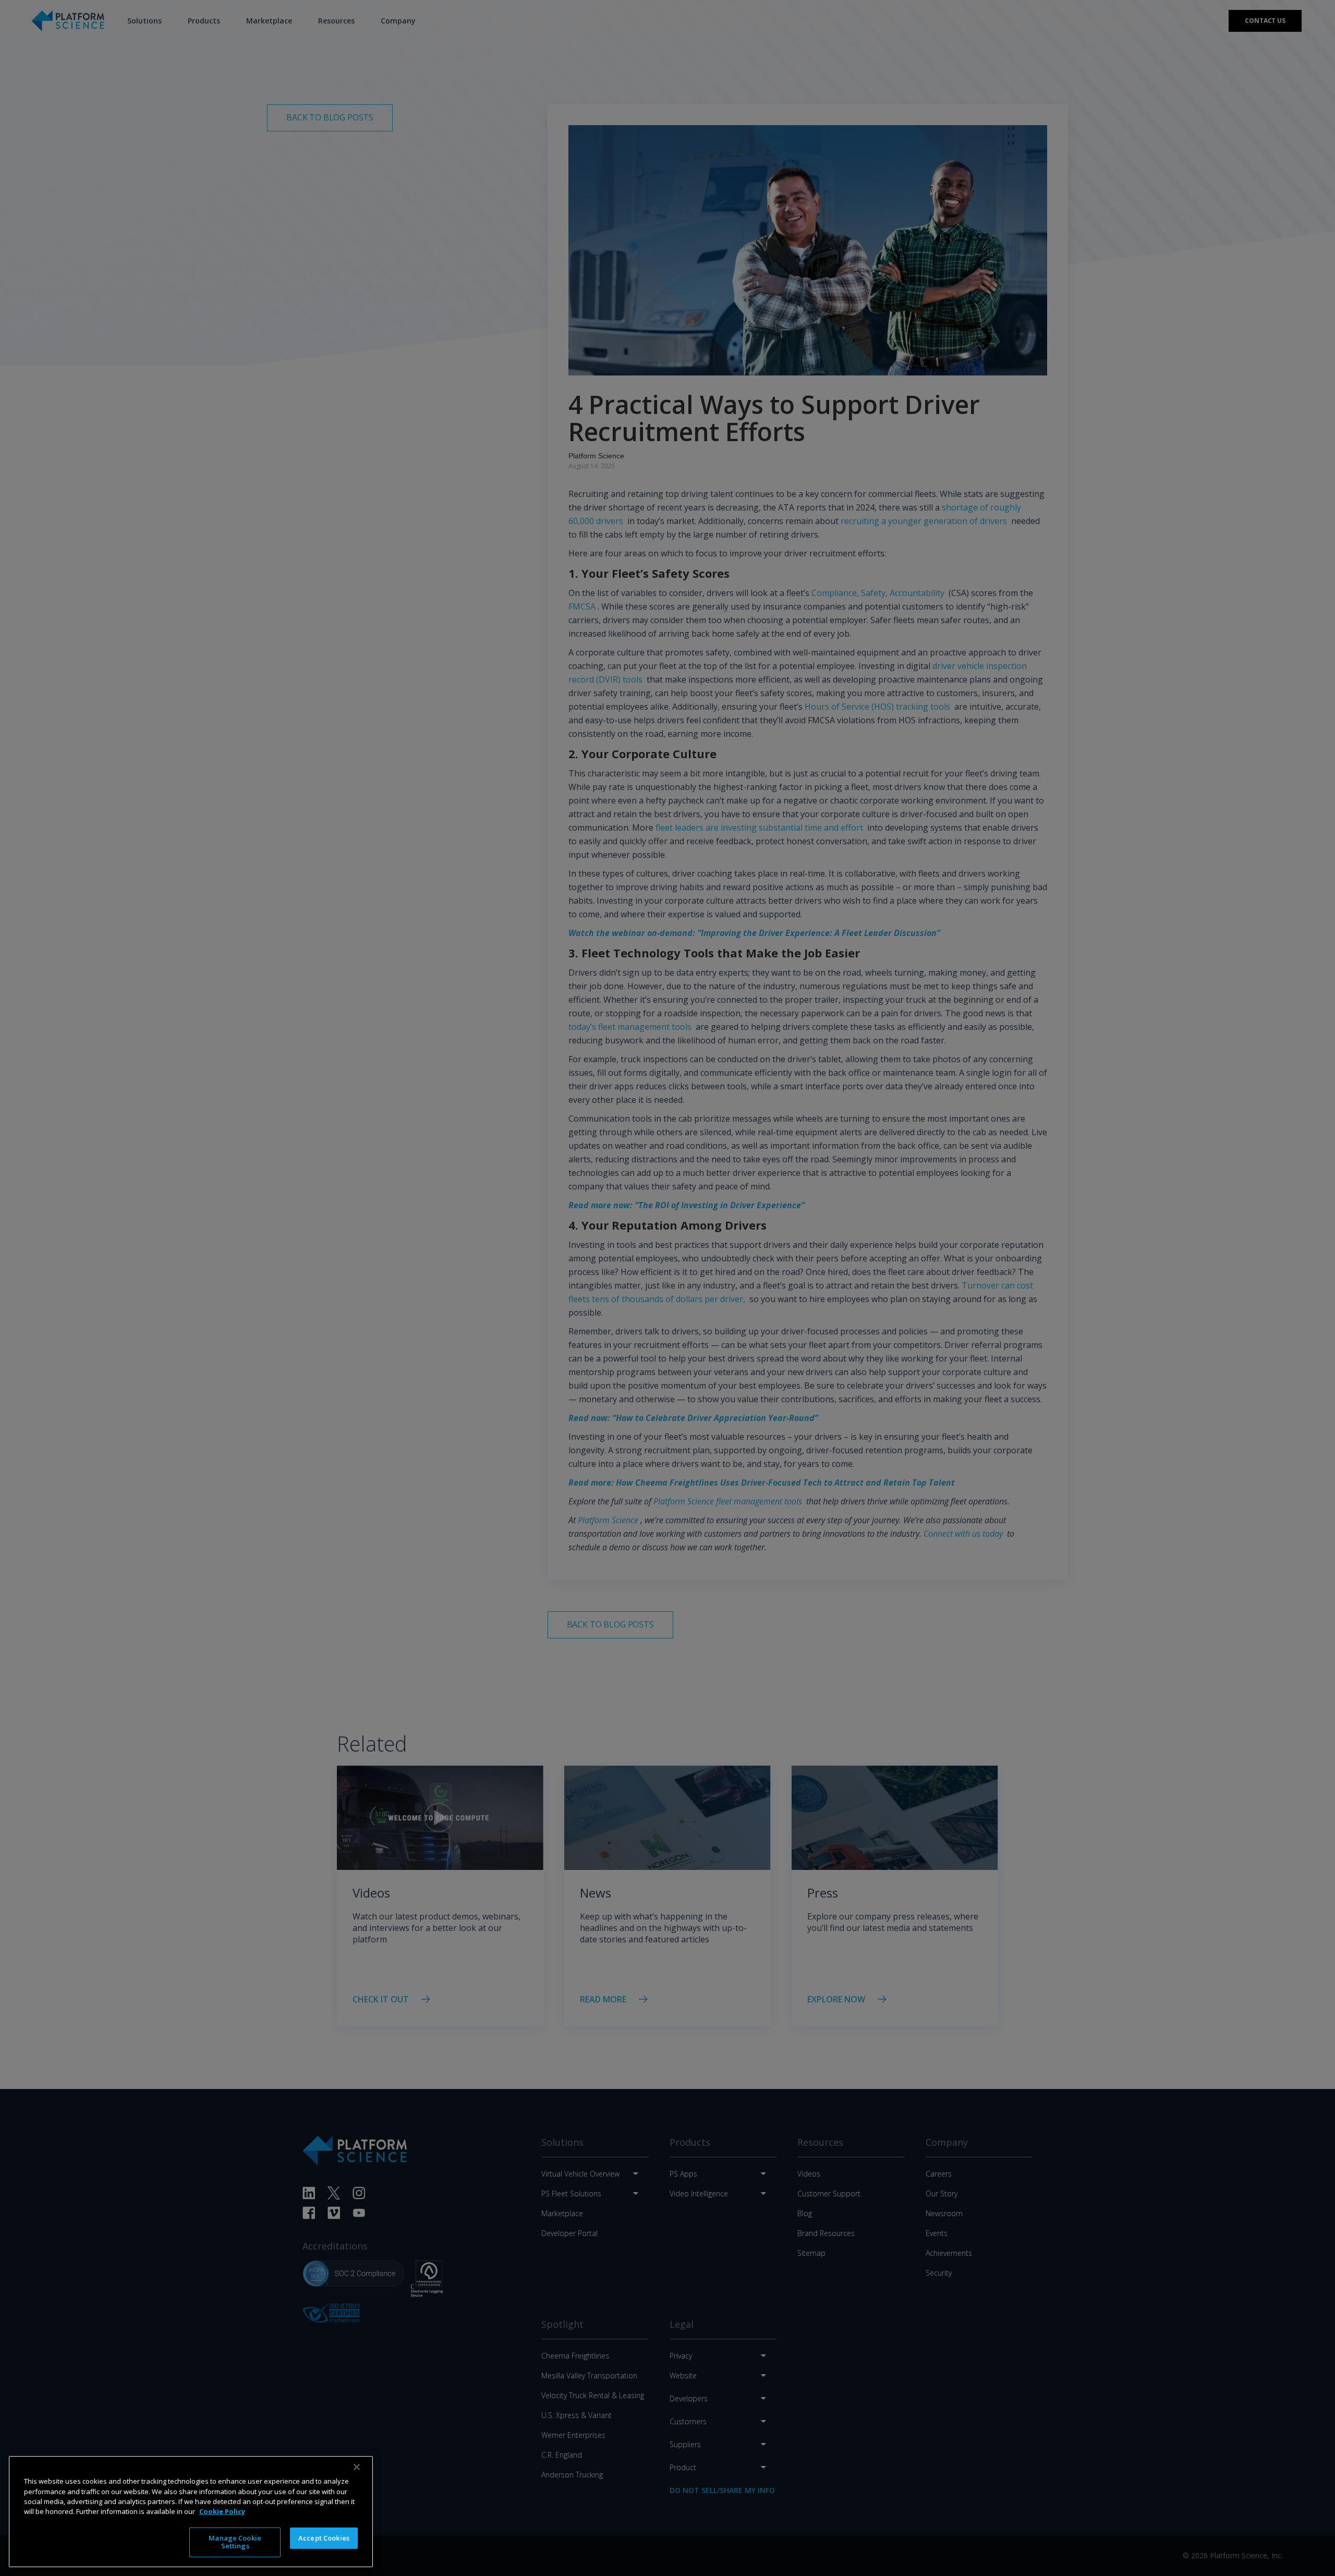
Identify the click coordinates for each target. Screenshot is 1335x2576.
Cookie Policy (222, 2511)
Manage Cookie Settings (235, 2542)
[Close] (357, 2467)
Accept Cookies (324, 2538)
